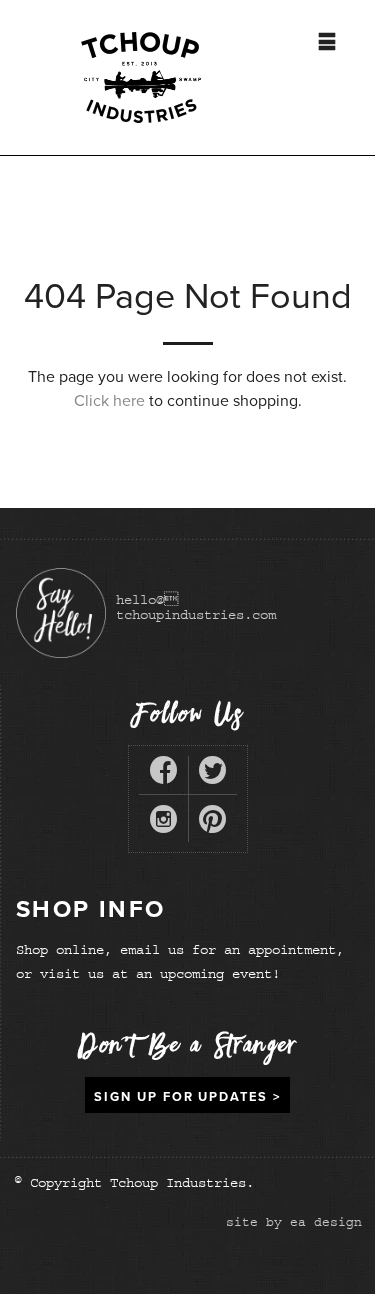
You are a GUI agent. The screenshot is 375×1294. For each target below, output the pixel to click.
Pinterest (212, 823)
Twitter (212, 774)
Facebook (163, 774)
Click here (109, 401)
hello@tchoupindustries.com (196, 607)
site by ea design (294, 1222)
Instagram (163, 823)
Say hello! (61, 613)
